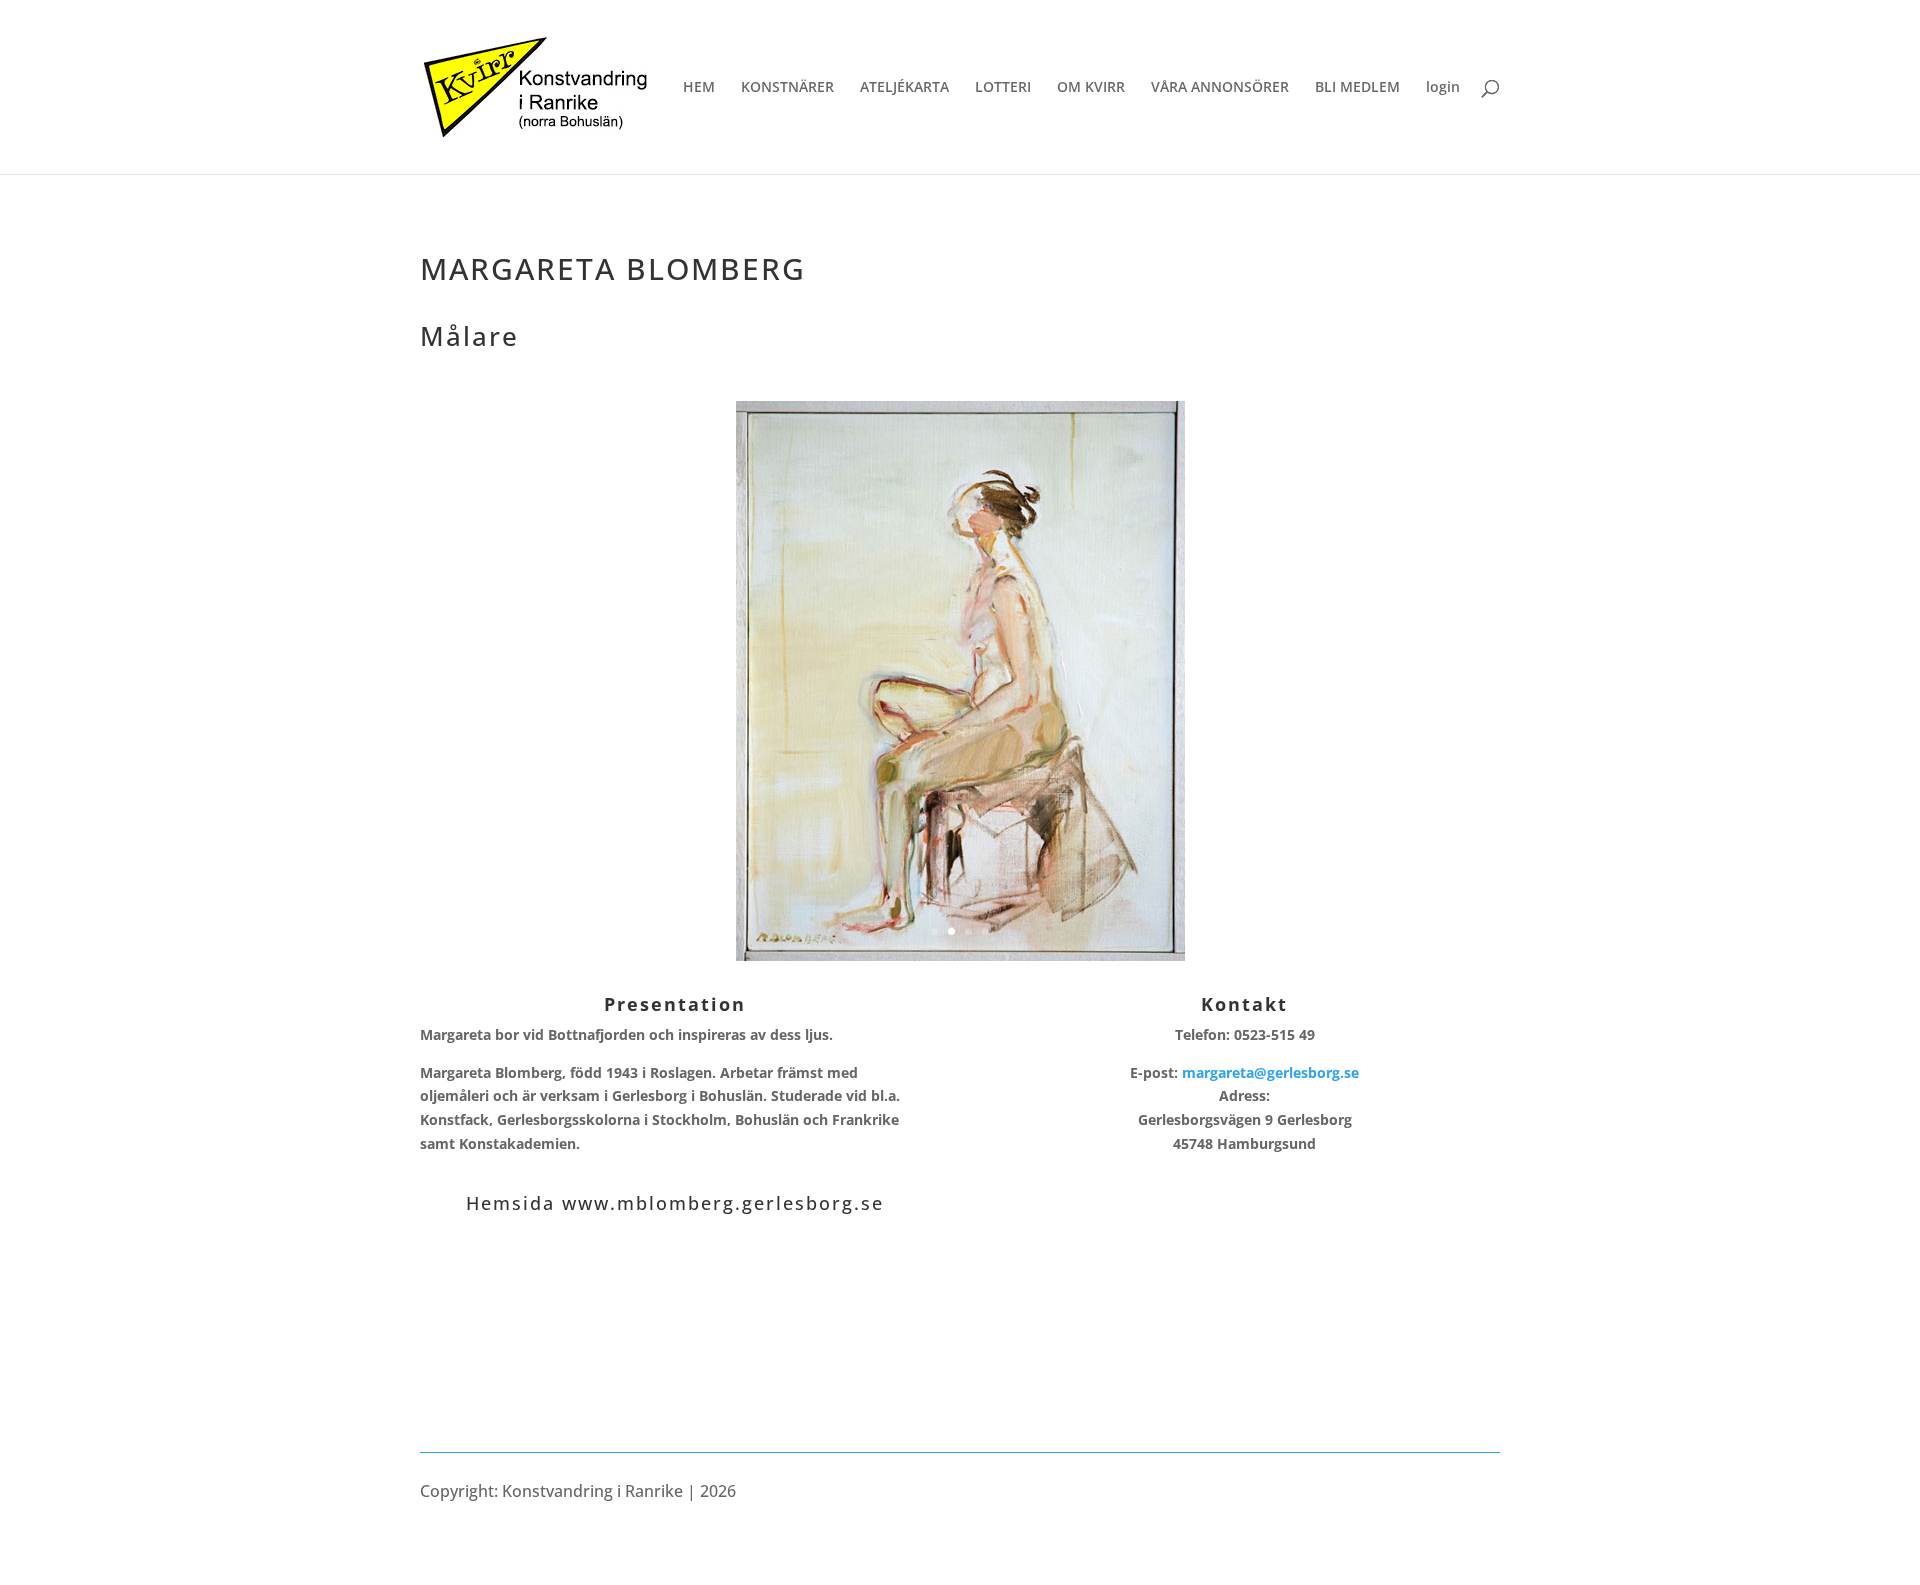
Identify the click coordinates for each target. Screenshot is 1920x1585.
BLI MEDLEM (1357, 88)
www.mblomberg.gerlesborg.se (723, 1203)
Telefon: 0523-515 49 (1245, 1034)
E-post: (1244, 1072)
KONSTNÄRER (787, 88)
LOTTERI (1003, 88)
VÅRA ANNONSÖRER (1220, 88)
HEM (699, 88)
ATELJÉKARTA (904, 88)
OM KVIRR (1091, 88)
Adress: (1245, 1119)
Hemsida (514, 1203)
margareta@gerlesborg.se (1270, 1072)
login (1443, 88)
